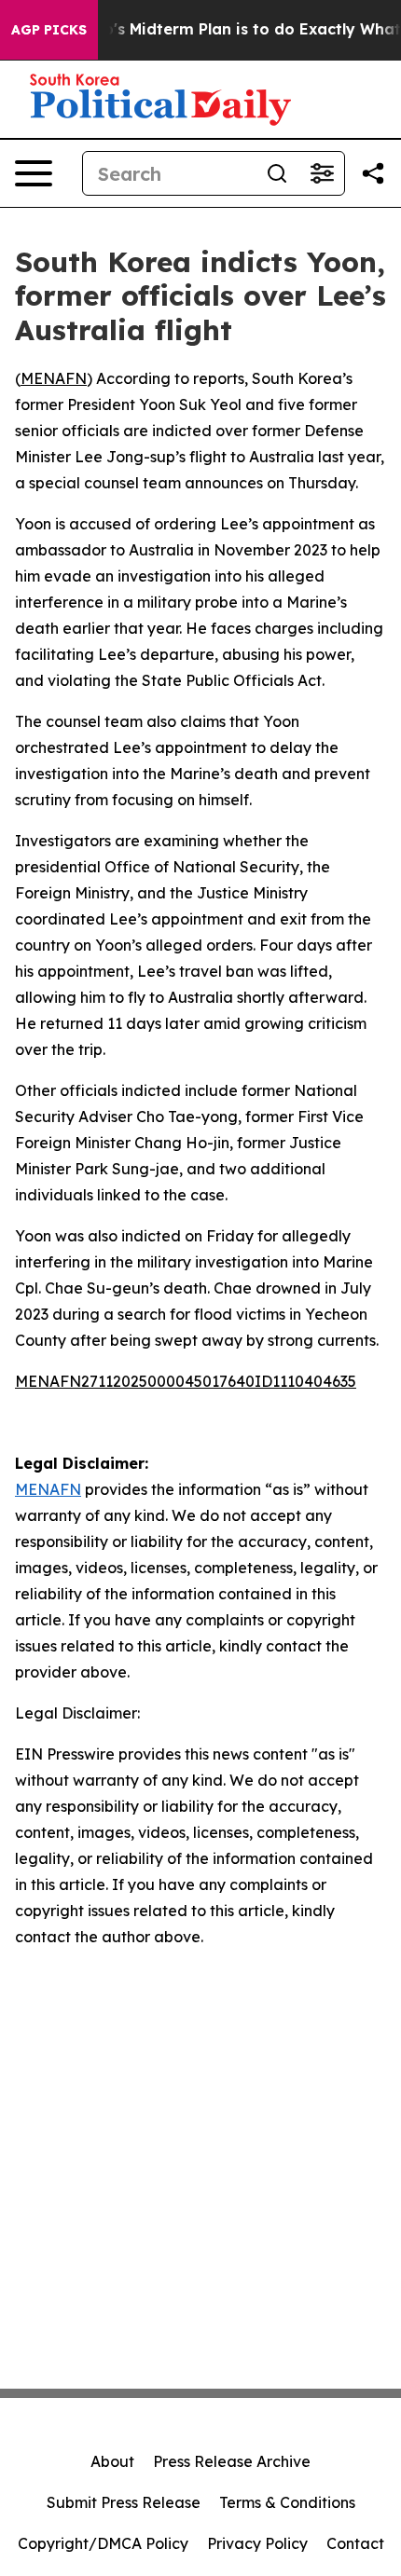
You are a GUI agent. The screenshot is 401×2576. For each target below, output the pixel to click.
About (112, 2461)
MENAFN (54, 378)
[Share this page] (373, 173)
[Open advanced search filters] (322, 173)
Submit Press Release (124, 2502)
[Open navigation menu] (34, 173)
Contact (355, 2543)
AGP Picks (49, 30)
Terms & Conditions (287, 2502)
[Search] (277, 173)
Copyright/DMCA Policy (103, 2543)
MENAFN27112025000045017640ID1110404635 (186, 1381)
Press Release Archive (232, 2461)
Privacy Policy (257, 2543)
